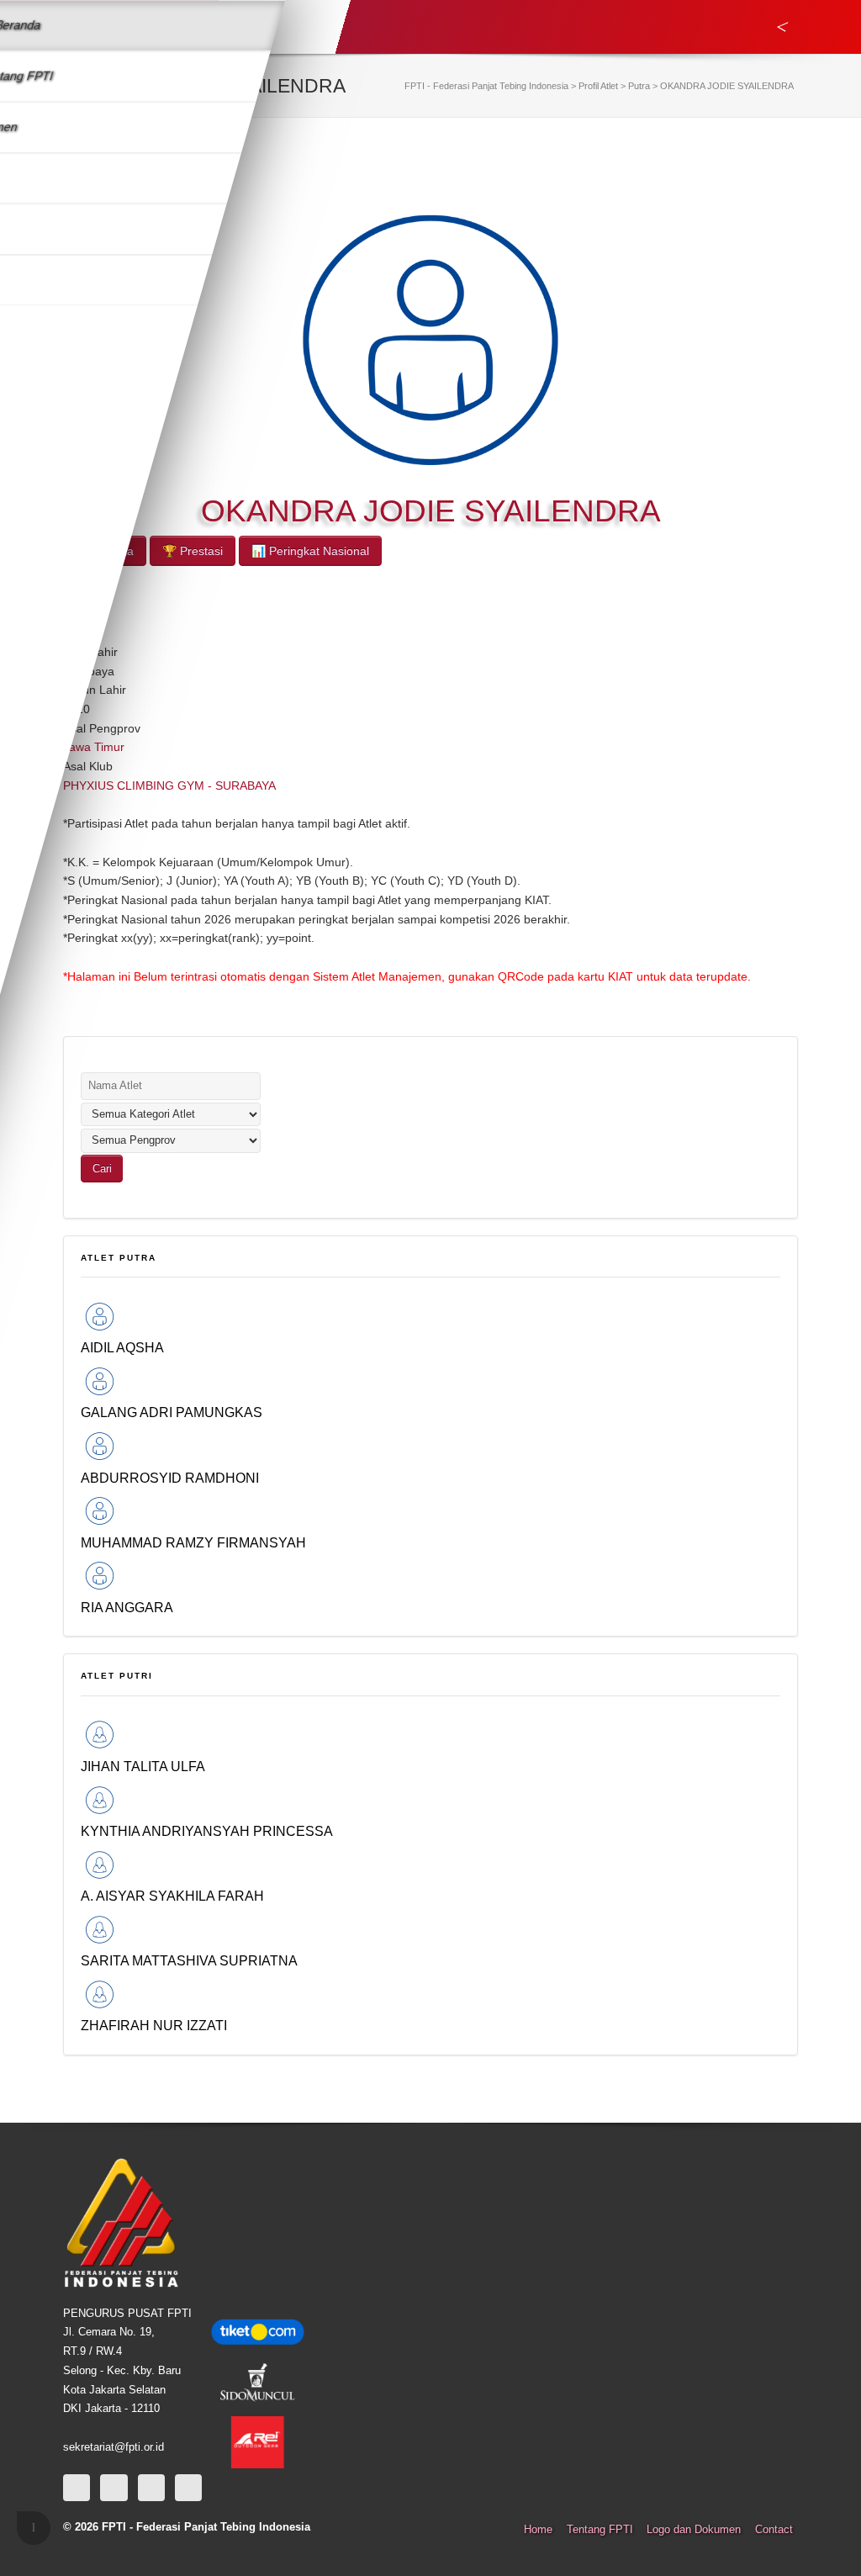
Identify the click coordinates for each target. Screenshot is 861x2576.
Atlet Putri (117, 1676)
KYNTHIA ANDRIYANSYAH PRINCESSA (207, 1831)
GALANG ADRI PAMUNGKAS (172, 1412)
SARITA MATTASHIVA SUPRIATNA (189, 1960)
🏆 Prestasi (193, 551)
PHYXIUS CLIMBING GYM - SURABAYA (169, 785)
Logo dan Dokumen (694, 2530)
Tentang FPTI (600, 2530)
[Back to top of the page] (34, 2528)
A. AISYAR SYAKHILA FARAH (172, 1896)
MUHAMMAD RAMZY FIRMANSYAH (193, 1542)
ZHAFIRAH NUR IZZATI (154, 2025)
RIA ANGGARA (127, 1607)
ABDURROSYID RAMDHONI (170, 1478)
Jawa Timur (94, 747)
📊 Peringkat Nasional (310, 551)
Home (538, 2530)
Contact (774, 2530)
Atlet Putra (119, 1258)
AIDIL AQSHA (122, 1347)
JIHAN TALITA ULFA (143, 1766)
